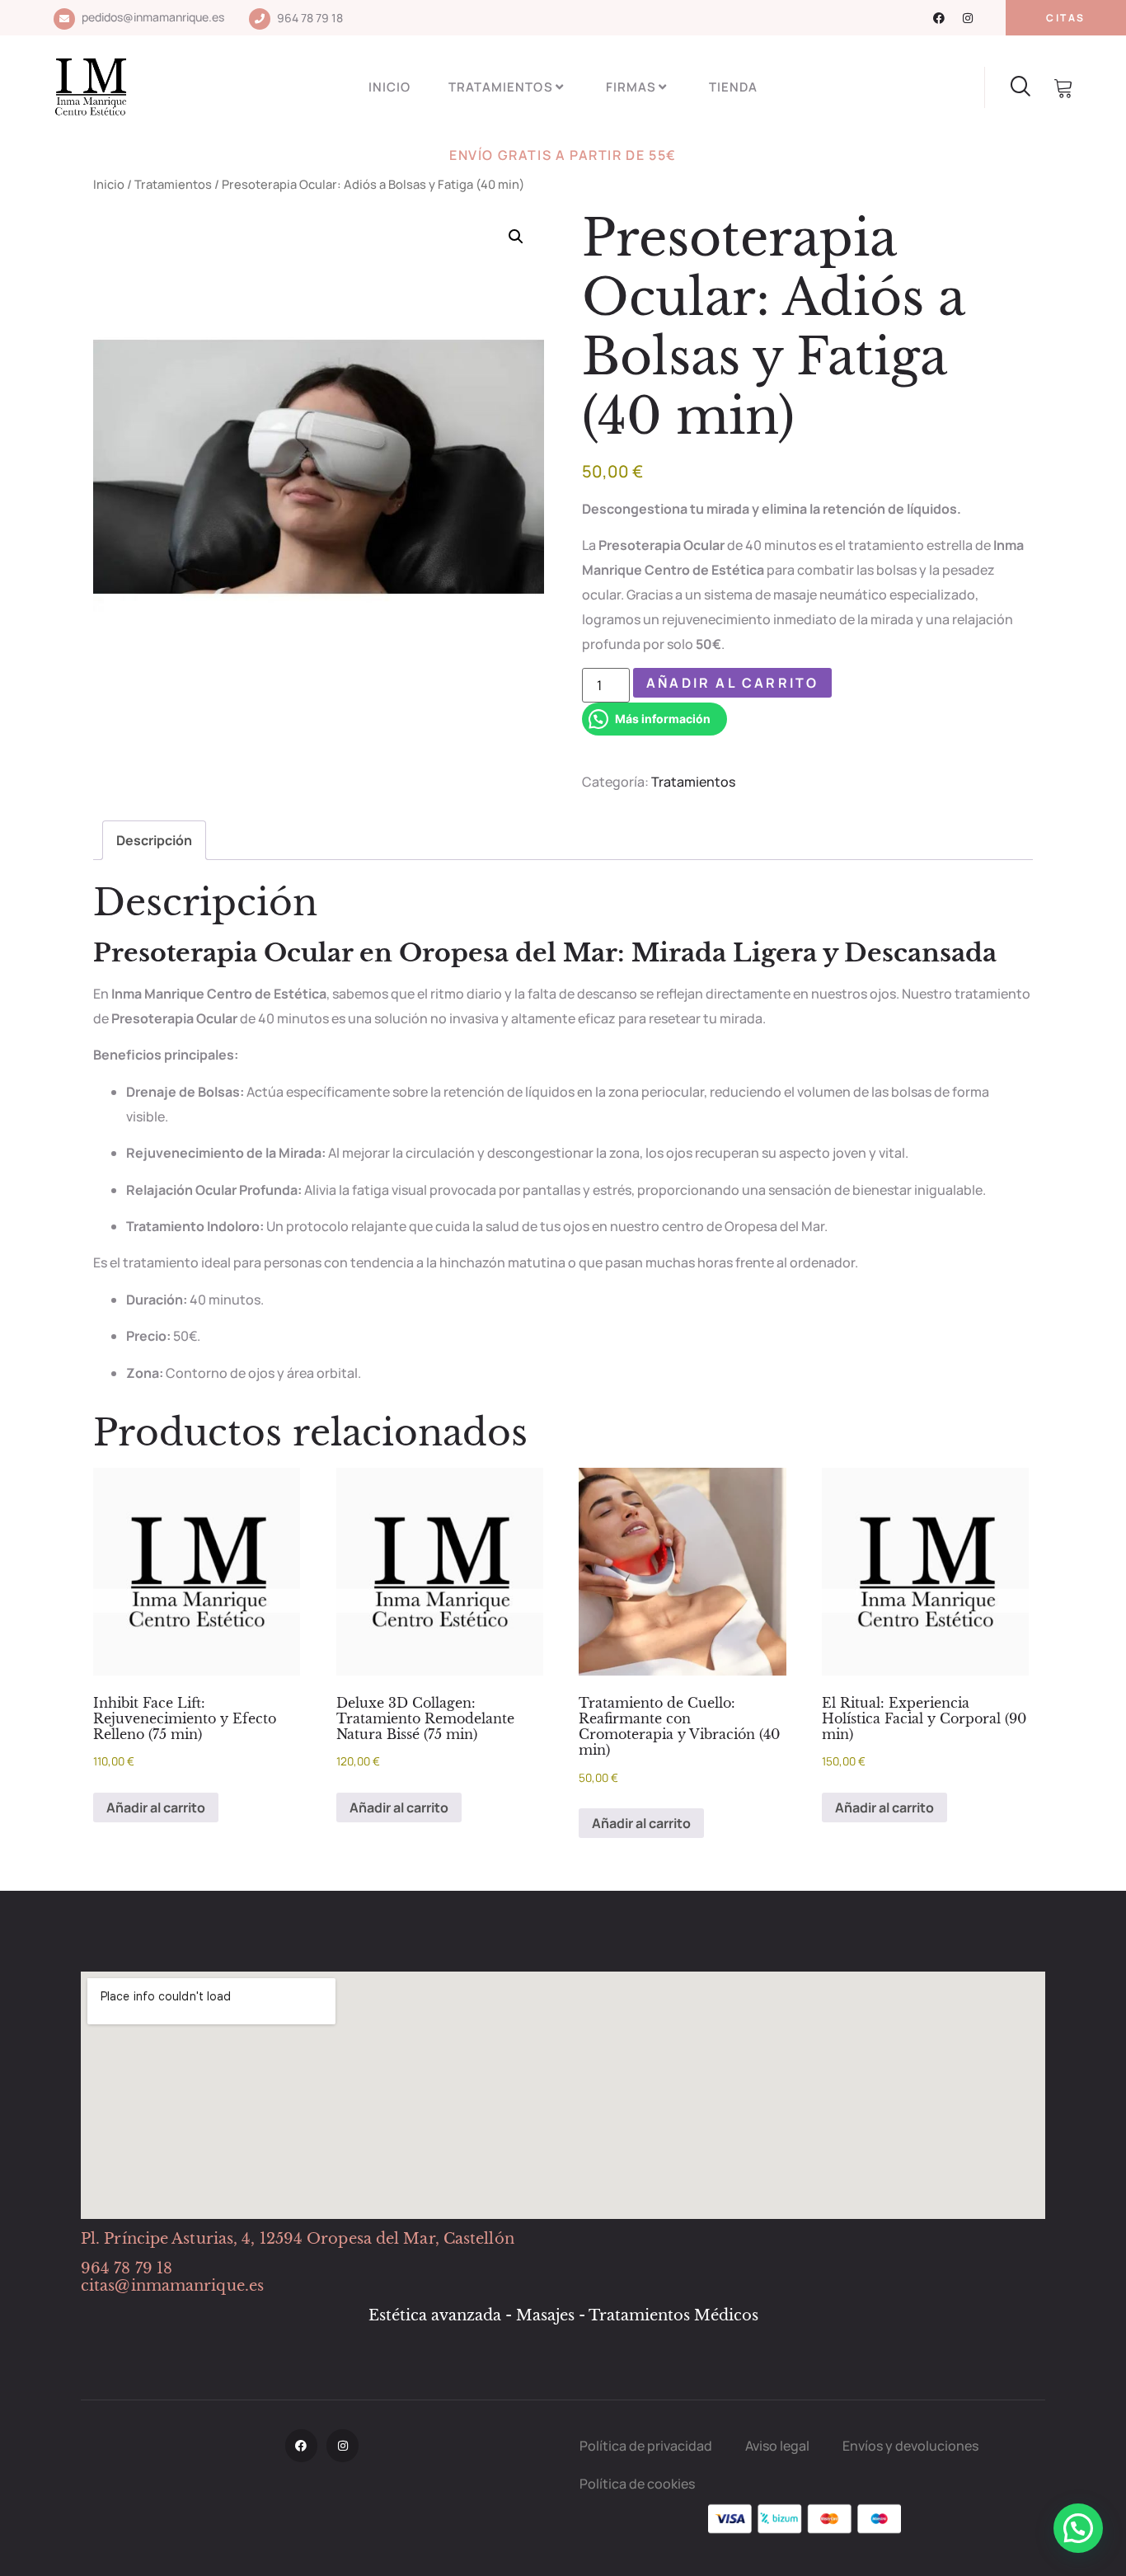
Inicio (389, 87)
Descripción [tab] (154, 840)
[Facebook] (939, 18)
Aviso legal (777, 2446)
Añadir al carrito (732, 683)
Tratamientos (501, 87)
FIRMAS (631, 87)
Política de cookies (637, 2484)
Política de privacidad (646, 2446)
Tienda (733, 87)
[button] (516, 237)
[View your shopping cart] (1064, 89)
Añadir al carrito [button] (156, 1807)
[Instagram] (968, 18)
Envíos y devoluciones (910, 2446)
